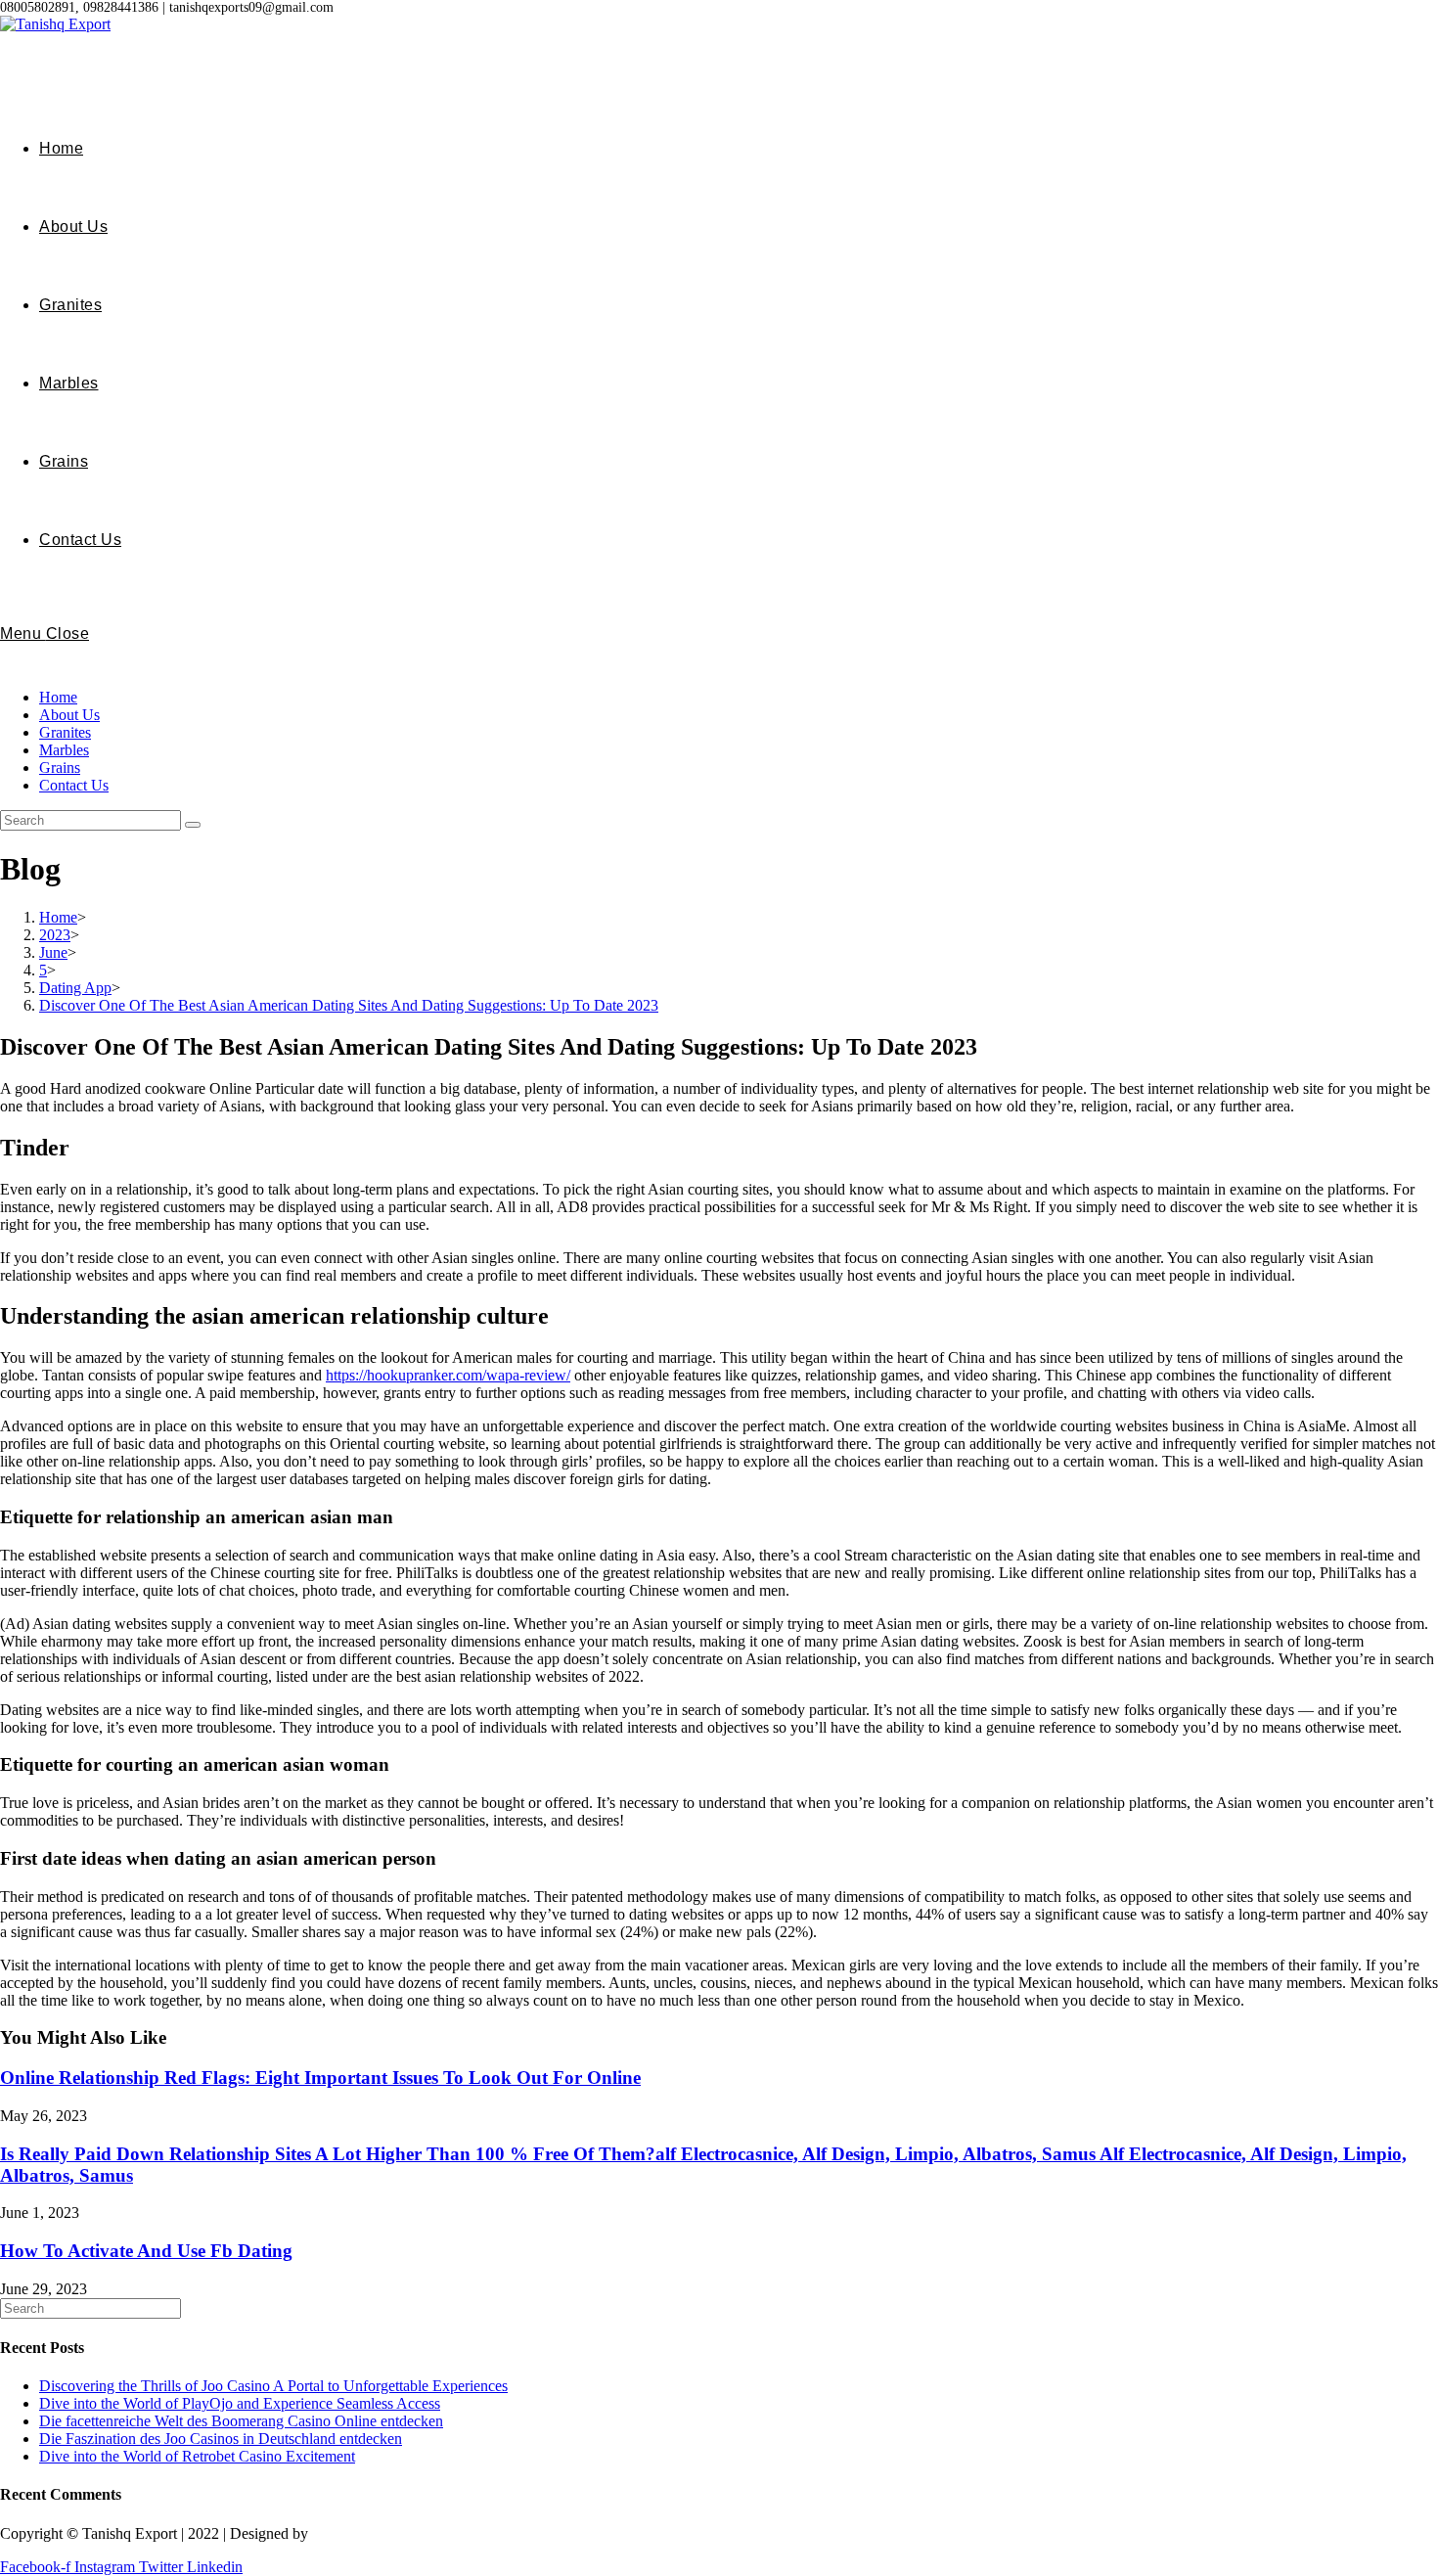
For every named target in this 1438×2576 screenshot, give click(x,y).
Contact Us (74, 785)
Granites (65, 732)
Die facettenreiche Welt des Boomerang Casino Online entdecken (241, 2421)
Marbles (64, 750)
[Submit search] (193, 825)
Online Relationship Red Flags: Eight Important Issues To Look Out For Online (320, 2078)
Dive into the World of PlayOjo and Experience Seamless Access (240, 2403)
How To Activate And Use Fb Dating (146, 2251)
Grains (60, 768)
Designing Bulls (363, 2533)
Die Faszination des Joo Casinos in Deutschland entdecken (221, 2439)
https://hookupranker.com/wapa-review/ (448, 1375)
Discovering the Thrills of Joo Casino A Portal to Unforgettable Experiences (273, 2386)
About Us (69, 715)
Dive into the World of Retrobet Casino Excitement (197, 2456)
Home (58, 697)
